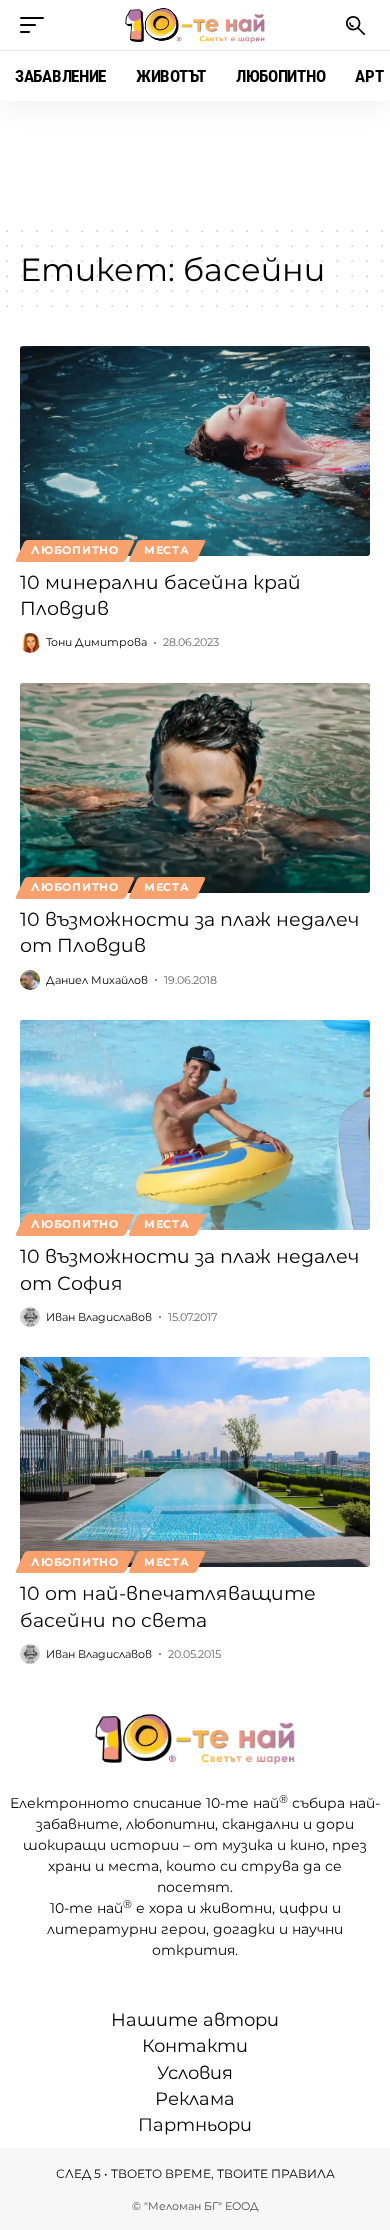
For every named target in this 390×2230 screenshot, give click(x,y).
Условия (195, 2073)
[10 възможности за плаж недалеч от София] (195, 1125)
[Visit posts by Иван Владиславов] (30, 1317)
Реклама (195, 2099)
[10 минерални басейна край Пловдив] (195, 451)
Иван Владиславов (99, 1317)
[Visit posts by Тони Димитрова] (30, 643)
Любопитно (75, 550)
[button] (37, 25)
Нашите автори (195, 2020)
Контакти (195, 2046)
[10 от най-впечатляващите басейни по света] (195, 1462)
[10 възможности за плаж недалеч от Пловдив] (195, 788)
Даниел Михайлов (97, 980)
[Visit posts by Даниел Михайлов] (30, 980)
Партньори (195, 2125)
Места (167, 550)
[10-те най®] (195, 25)
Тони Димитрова (96, 642)
